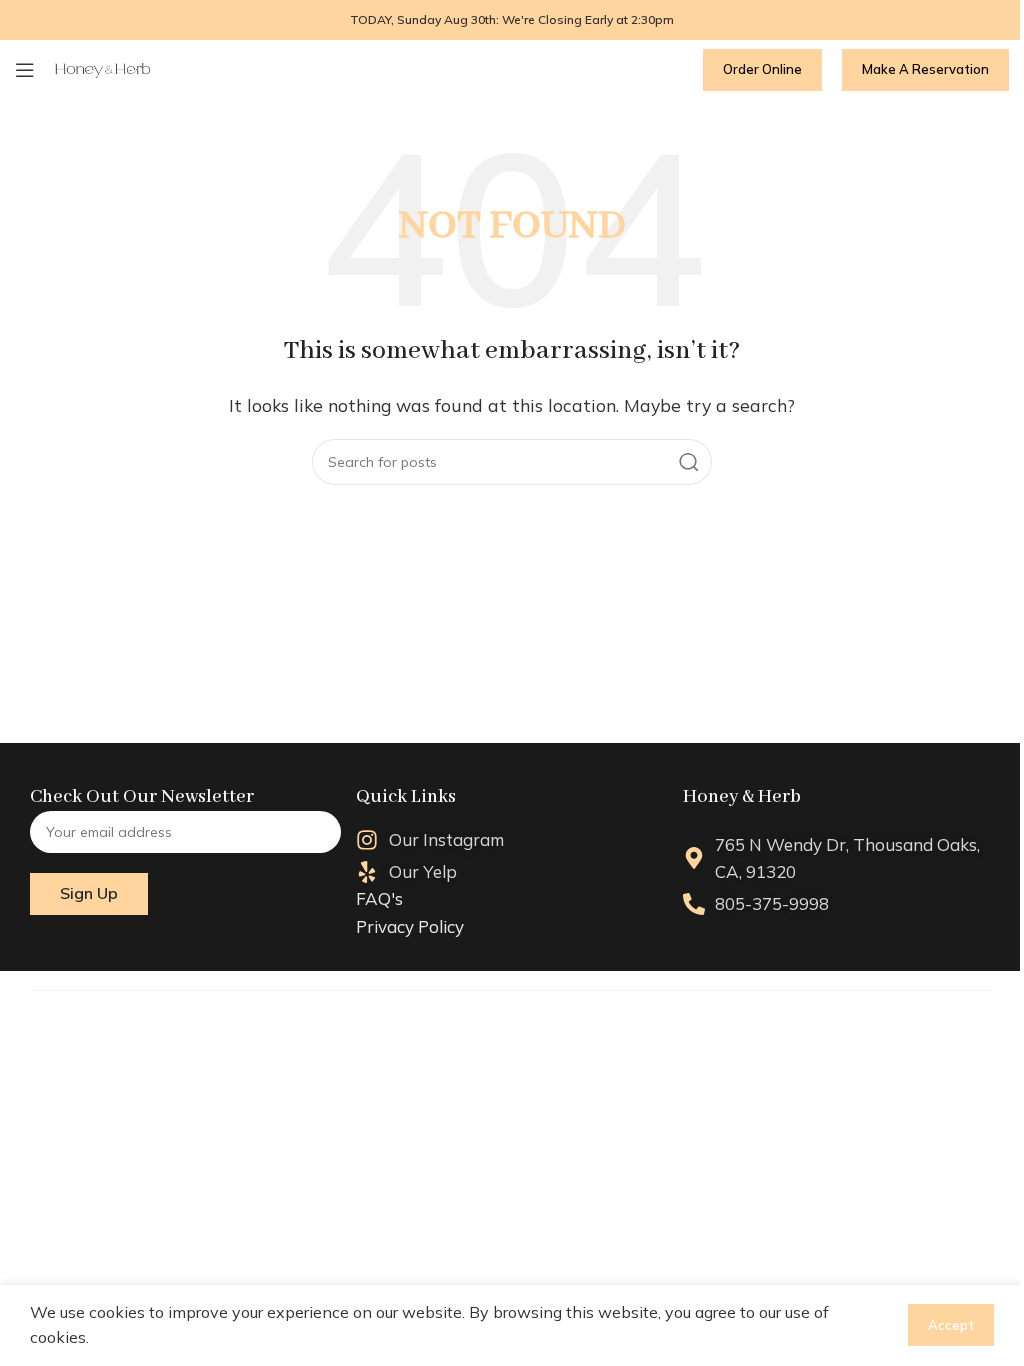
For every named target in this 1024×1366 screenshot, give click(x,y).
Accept (951, 1325)
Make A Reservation (925, 69)
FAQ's (379, 898)
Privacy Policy (410, 926)
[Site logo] (102, 69)
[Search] (689, 462)
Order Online (762, 69)
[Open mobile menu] (25, 70)
